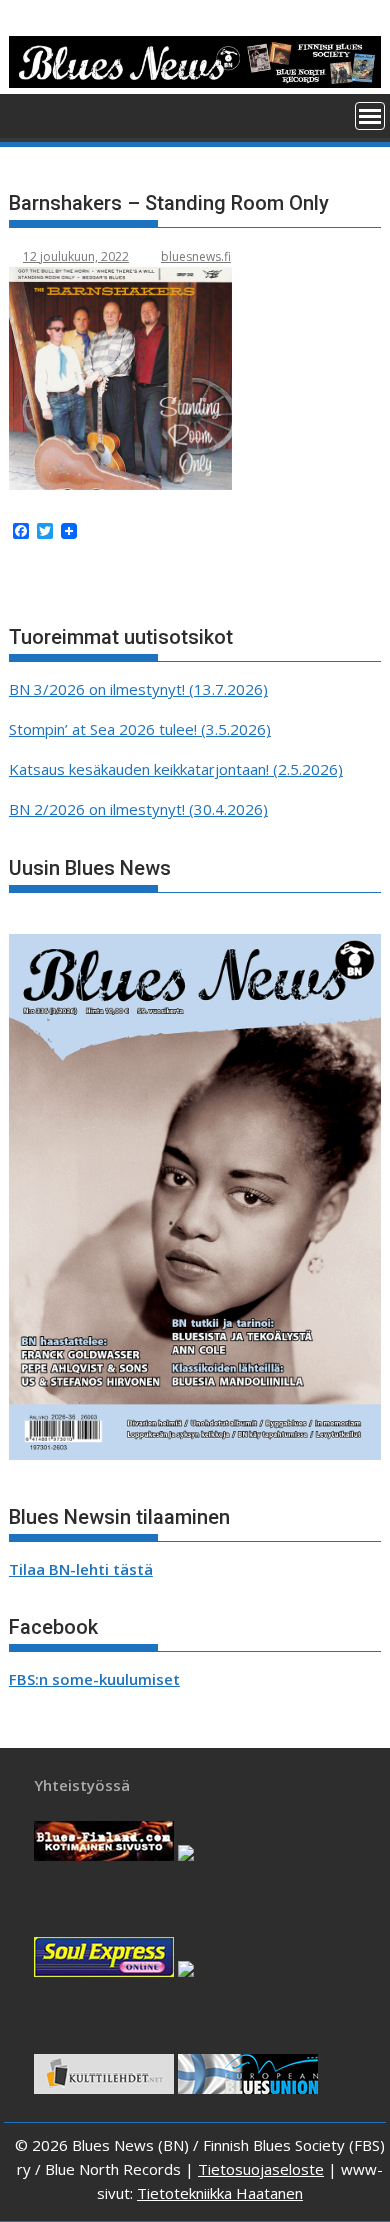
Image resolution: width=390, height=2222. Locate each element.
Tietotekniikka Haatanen (220, 2193)
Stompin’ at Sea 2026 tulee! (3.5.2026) (140, 729)
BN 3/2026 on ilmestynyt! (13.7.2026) (138, 689)
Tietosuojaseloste (261, 2169)
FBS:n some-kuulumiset (94, 1679)
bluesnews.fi (196, 256)
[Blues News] (195, 82)
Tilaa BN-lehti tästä (81, 1569)
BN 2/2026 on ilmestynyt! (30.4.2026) (138, 809)
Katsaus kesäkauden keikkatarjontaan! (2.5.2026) (176, 769)
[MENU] (370, 116)
